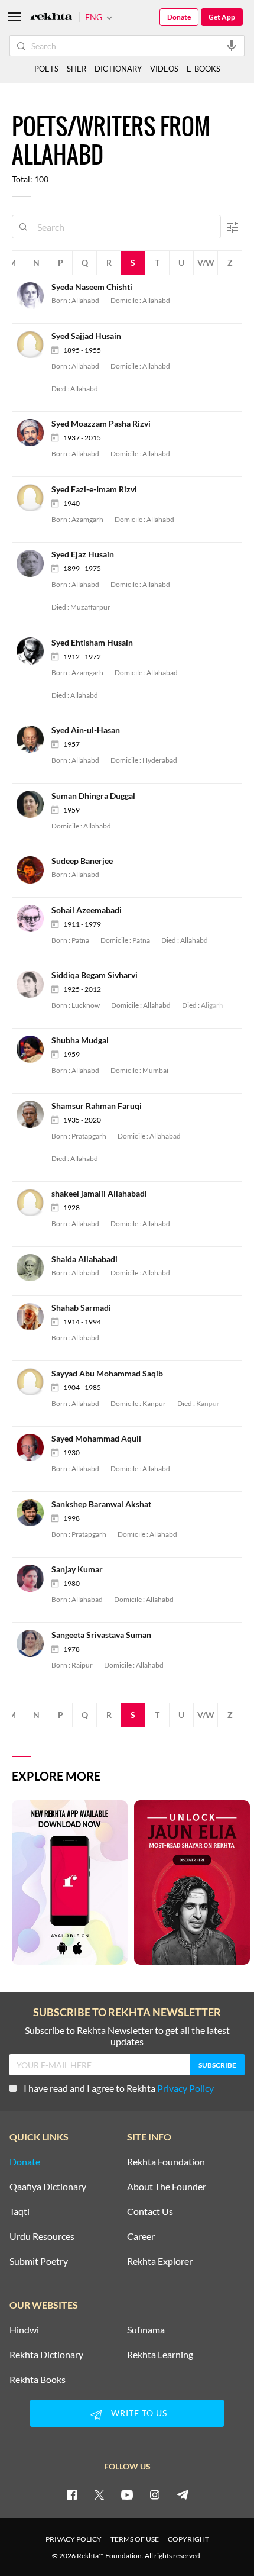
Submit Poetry (39, 2261)
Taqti (19, 2211)
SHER (76, 69)
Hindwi (24, 2330)
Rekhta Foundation (166, 2162)
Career (141, 2236)
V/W (206, 262)
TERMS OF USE (135, 2539)
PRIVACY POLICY (74, 2539)
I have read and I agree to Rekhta (119, 2088)
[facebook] (71, 2494)
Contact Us (150, 2211)
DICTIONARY (118, 69)
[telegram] (183, 2494)
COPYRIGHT (188, 2539)
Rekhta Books (38, 2380)
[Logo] (51, 17)
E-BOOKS (203, 69)
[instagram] (155, 2494)
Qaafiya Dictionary (48, 2187)
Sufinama (146, 2330)
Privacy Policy (185, 2088)
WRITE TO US (139, 2413)
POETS (46, 69)
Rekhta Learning (160, 2355)
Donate (179, 17)
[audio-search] (232, 45)
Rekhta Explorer (160, 2261)
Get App (222, 17)
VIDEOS (164, 69)
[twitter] (99, 2494)
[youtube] (127, 2494)
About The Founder (167, 2187)
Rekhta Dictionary (46, 2355)
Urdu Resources (42, 2236)
